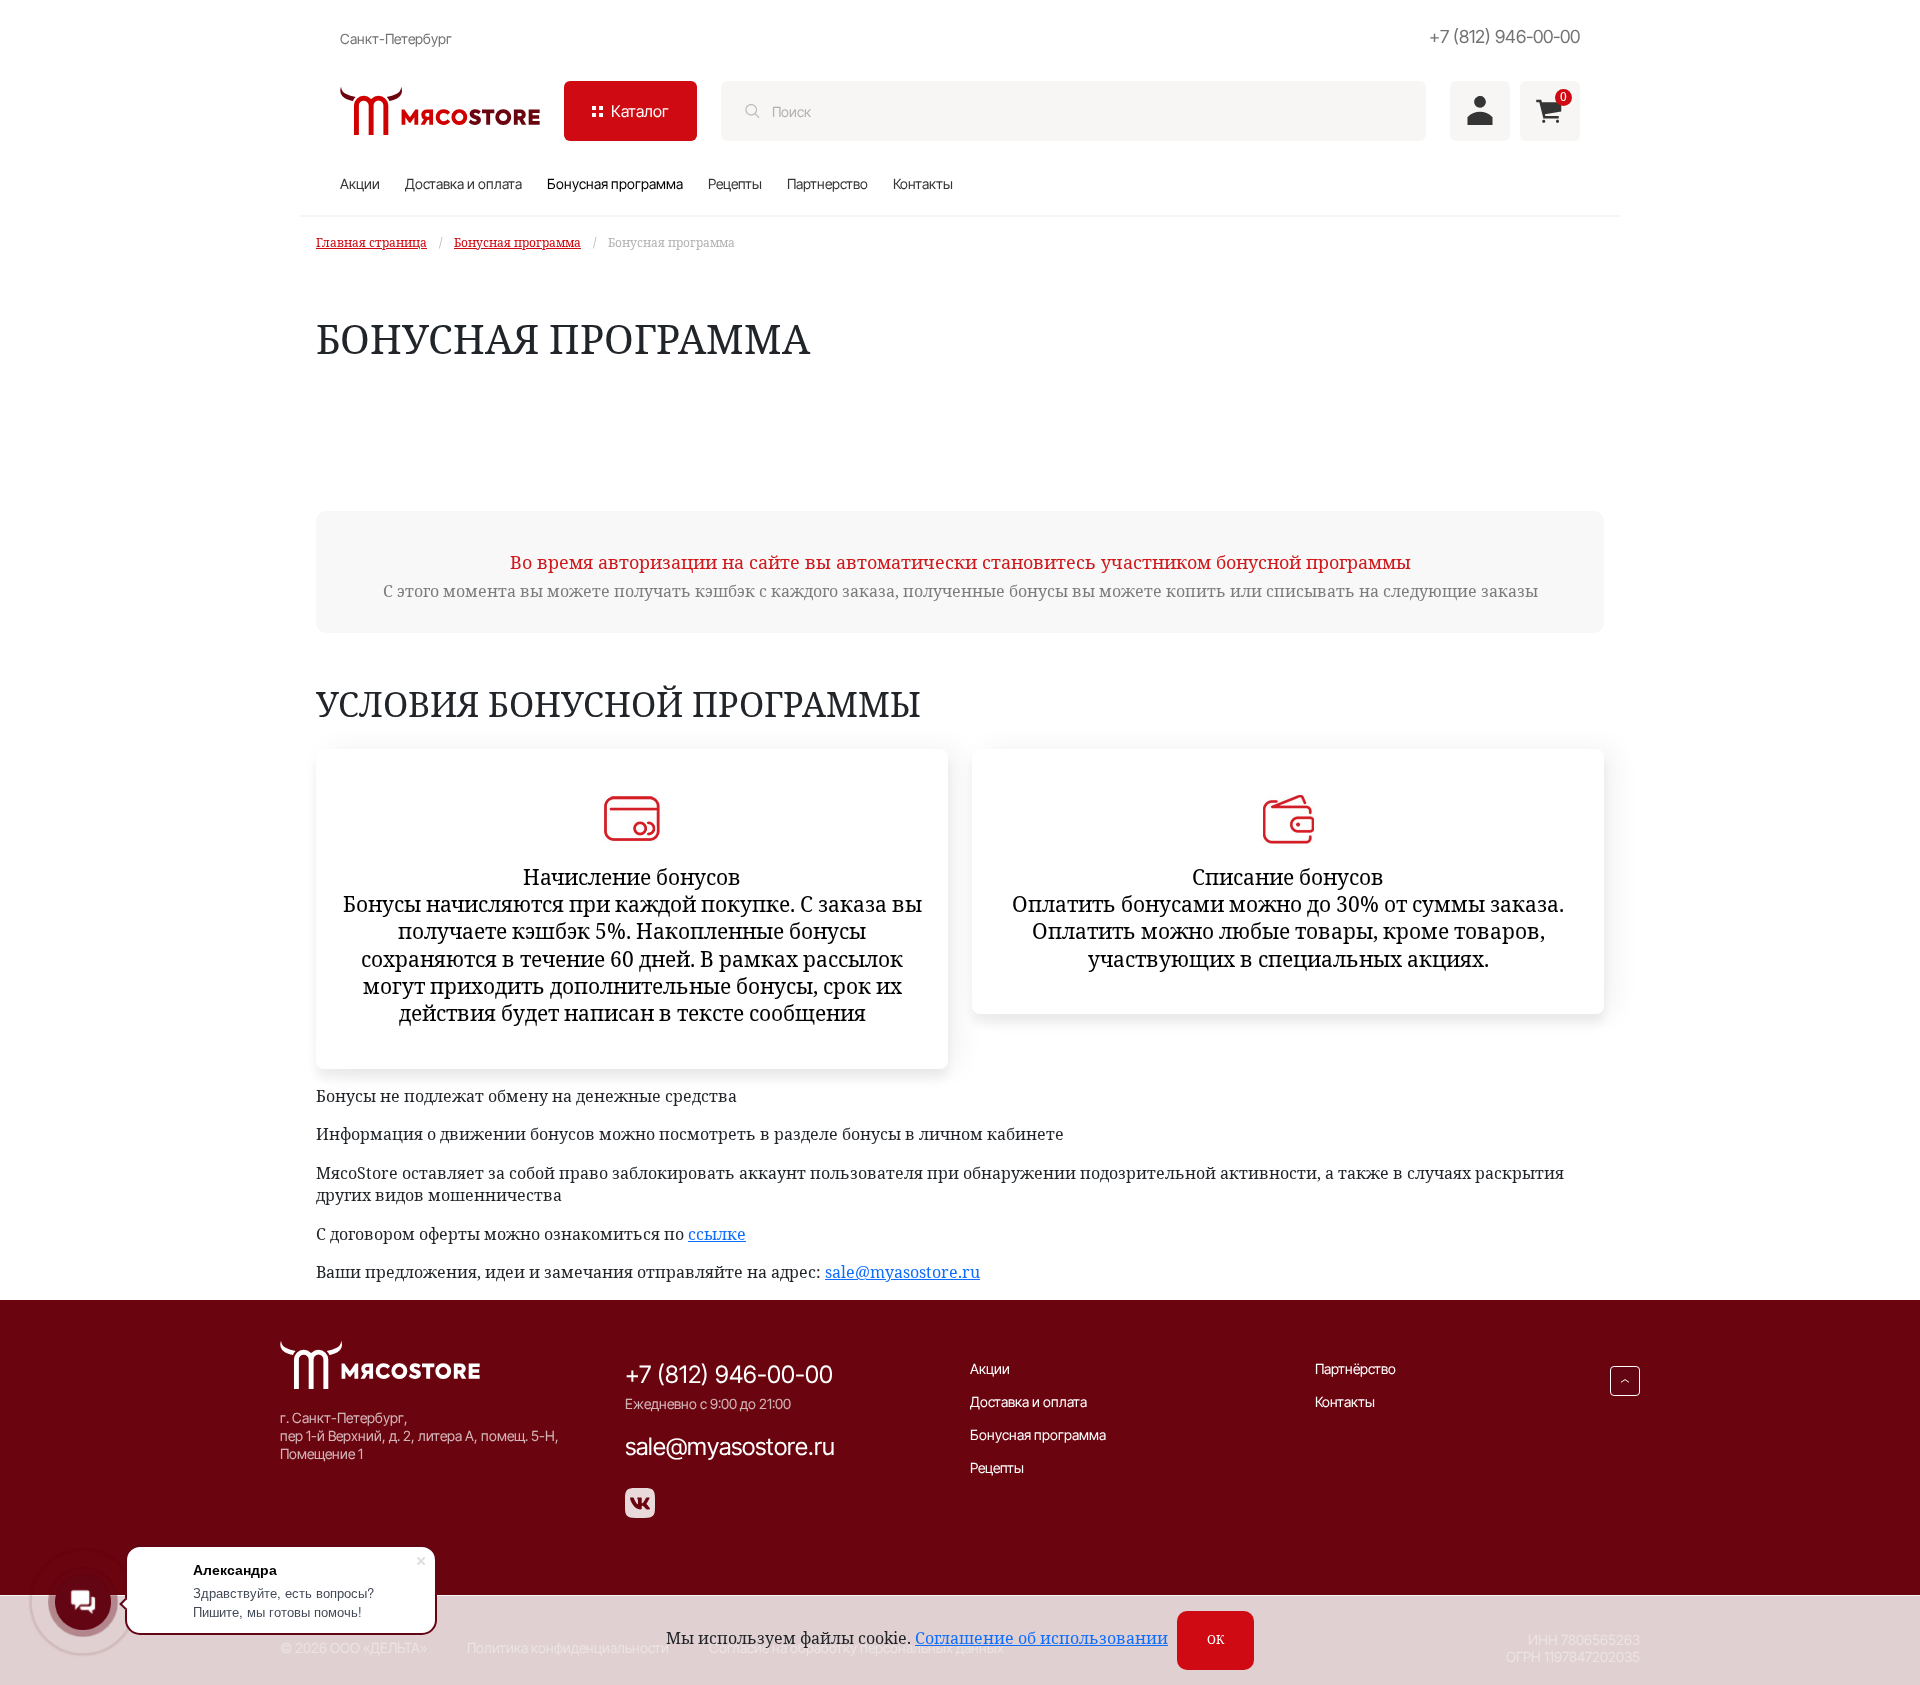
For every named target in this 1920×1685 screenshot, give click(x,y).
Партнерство (827, 183)
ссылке (717, 1234)
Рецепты (735, 183)
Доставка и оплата (463, 183)
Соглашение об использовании (1041, 1638)
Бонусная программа (615, 183)
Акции (360, 183)
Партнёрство (1355, 1368)
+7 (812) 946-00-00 (1504, 36)
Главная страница (371, 242)
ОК (1215, 1639)
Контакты (923, 183)
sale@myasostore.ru (902, 1272)
